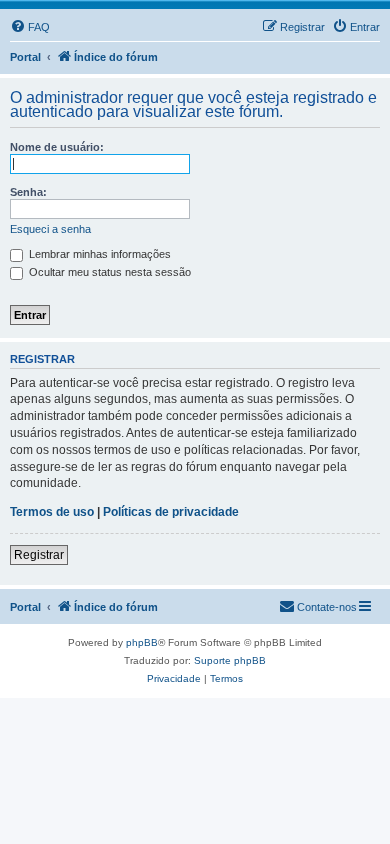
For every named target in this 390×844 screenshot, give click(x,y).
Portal (25, 57)
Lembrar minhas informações (98, 254)
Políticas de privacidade (171, 512)
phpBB (142, 642)
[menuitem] (30, 27)
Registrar (39, 555)
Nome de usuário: (57, 147)
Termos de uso (52, 512)
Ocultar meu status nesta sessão (108, 272)
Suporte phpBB (230, 660)
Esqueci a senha (50, 229)
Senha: (28, 192)
